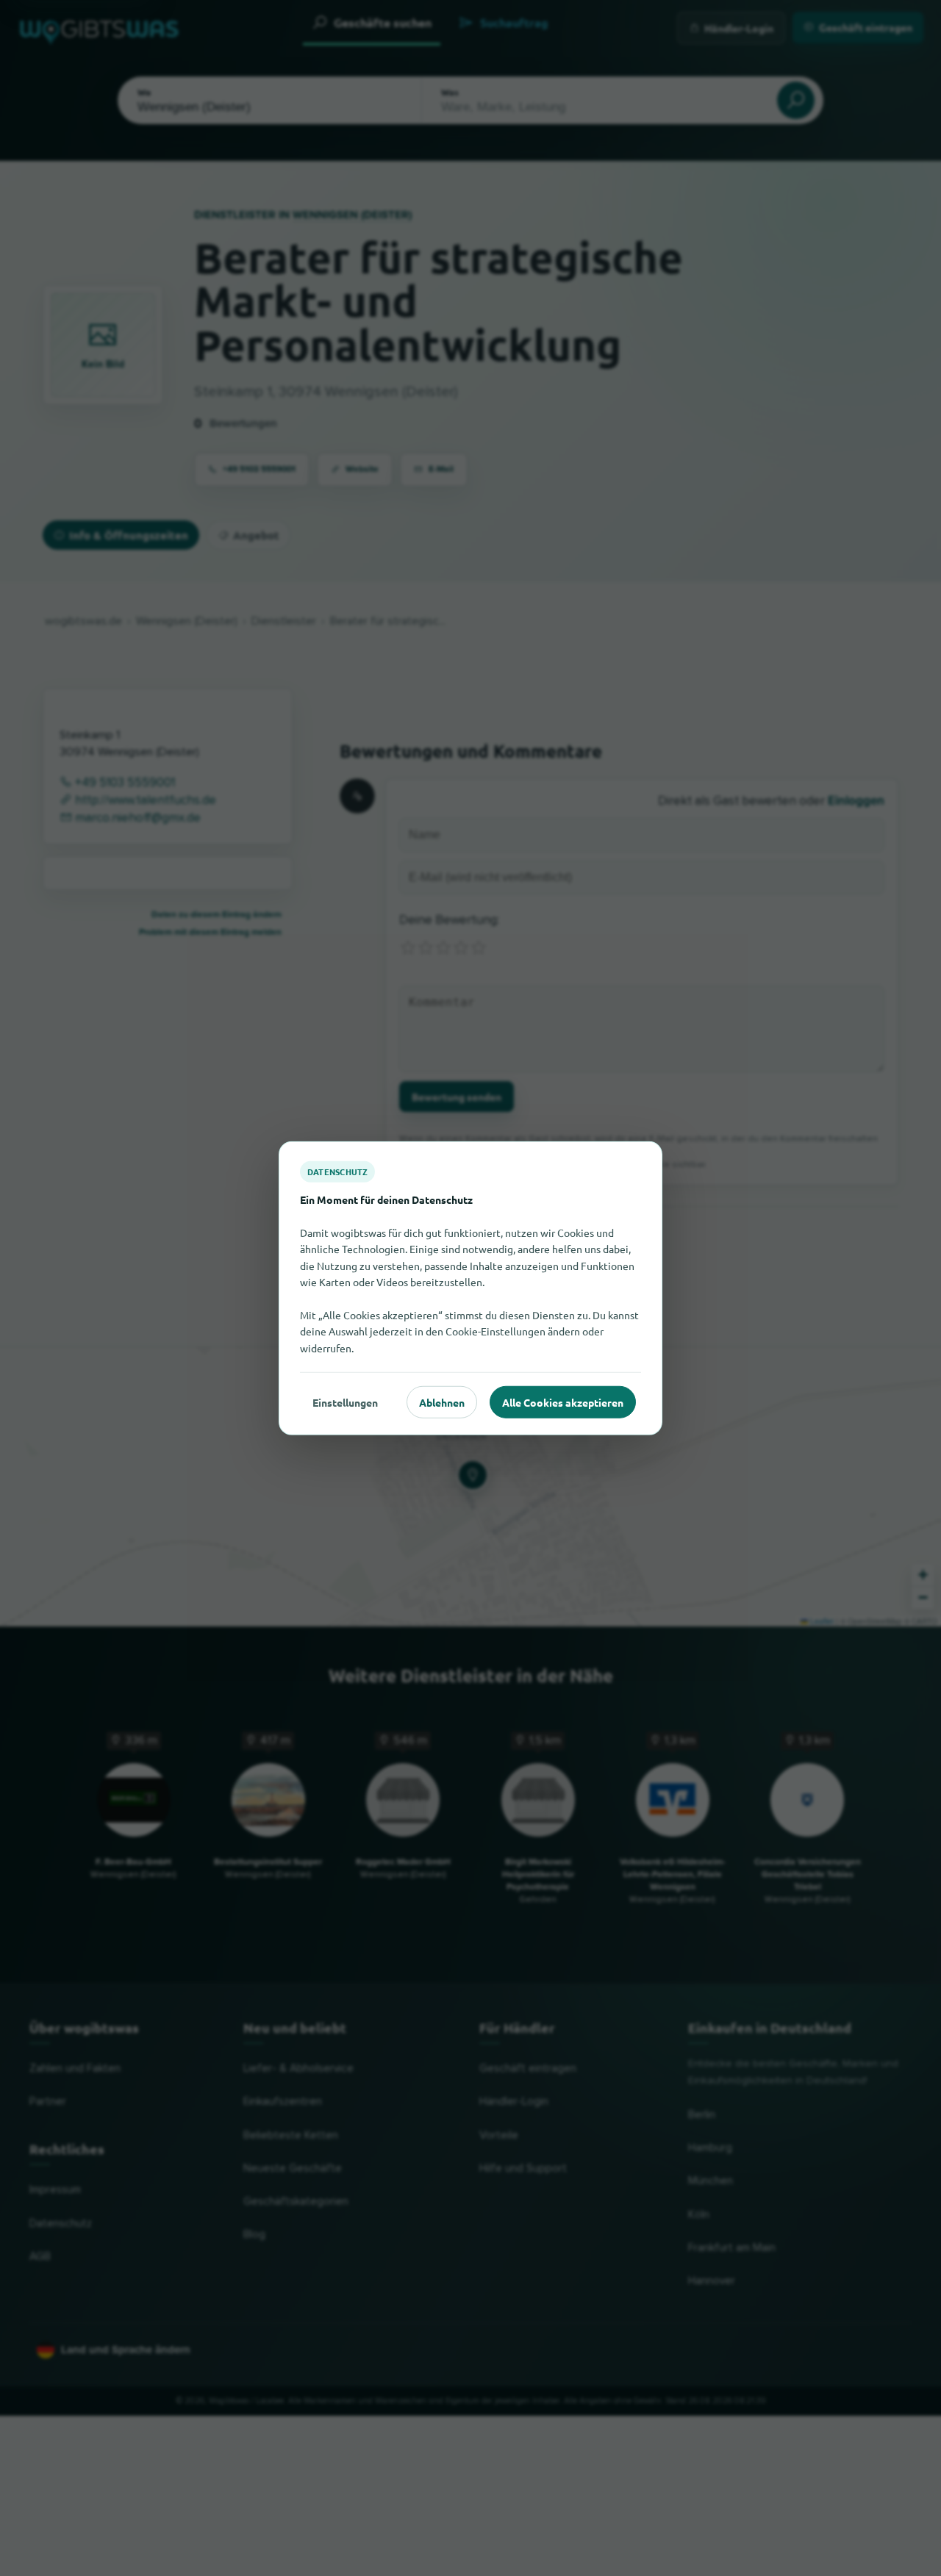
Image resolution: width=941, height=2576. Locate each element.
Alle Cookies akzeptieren (563, 1402)
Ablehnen (442, 1402)
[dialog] (470, 1288)
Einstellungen (345, 1402)
